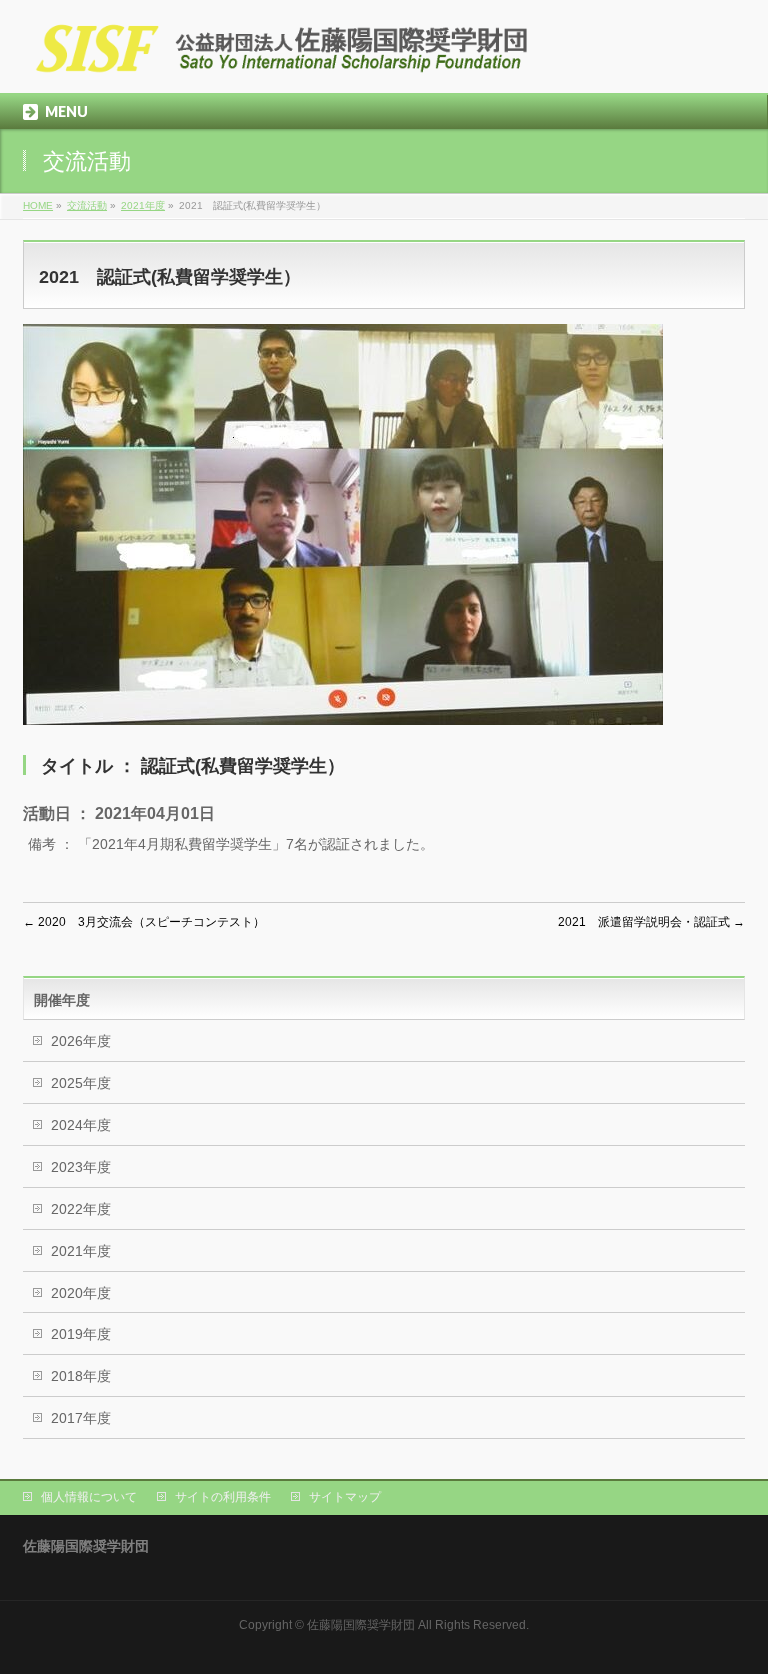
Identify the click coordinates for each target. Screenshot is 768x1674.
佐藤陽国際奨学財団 (361, 1625)
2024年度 (81, 1125)
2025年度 (81, 1083)
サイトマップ (345, 1497)
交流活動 (87, 205)
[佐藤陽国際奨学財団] (283, 55)
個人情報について (89, 1497)
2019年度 (81, 1334)
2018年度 (81, 1376)
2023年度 (81, 1167)
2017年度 (81, 1418)
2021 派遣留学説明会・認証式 (651, 922)
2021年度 (143, 205)
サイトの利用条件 (223, 1497)
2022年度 (81, 1209)
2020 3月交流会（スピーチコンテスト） (144, 922)
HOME (38, 205)
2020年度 (81, 1293)
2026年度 (81, 1041)
